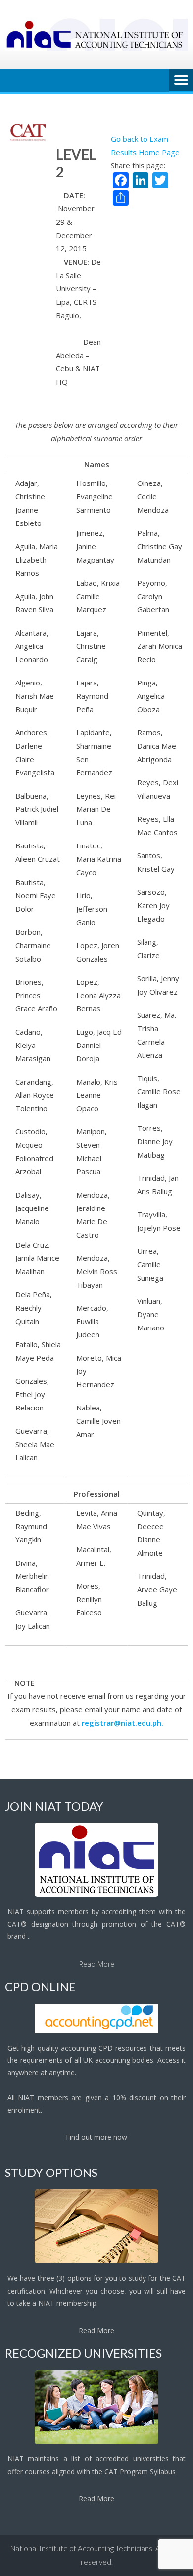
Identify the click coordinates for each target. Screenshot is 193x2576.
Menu (181, 80)
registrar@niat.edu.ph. (122, 1723)
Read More (97, 1964)
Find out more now (96, 2137)
